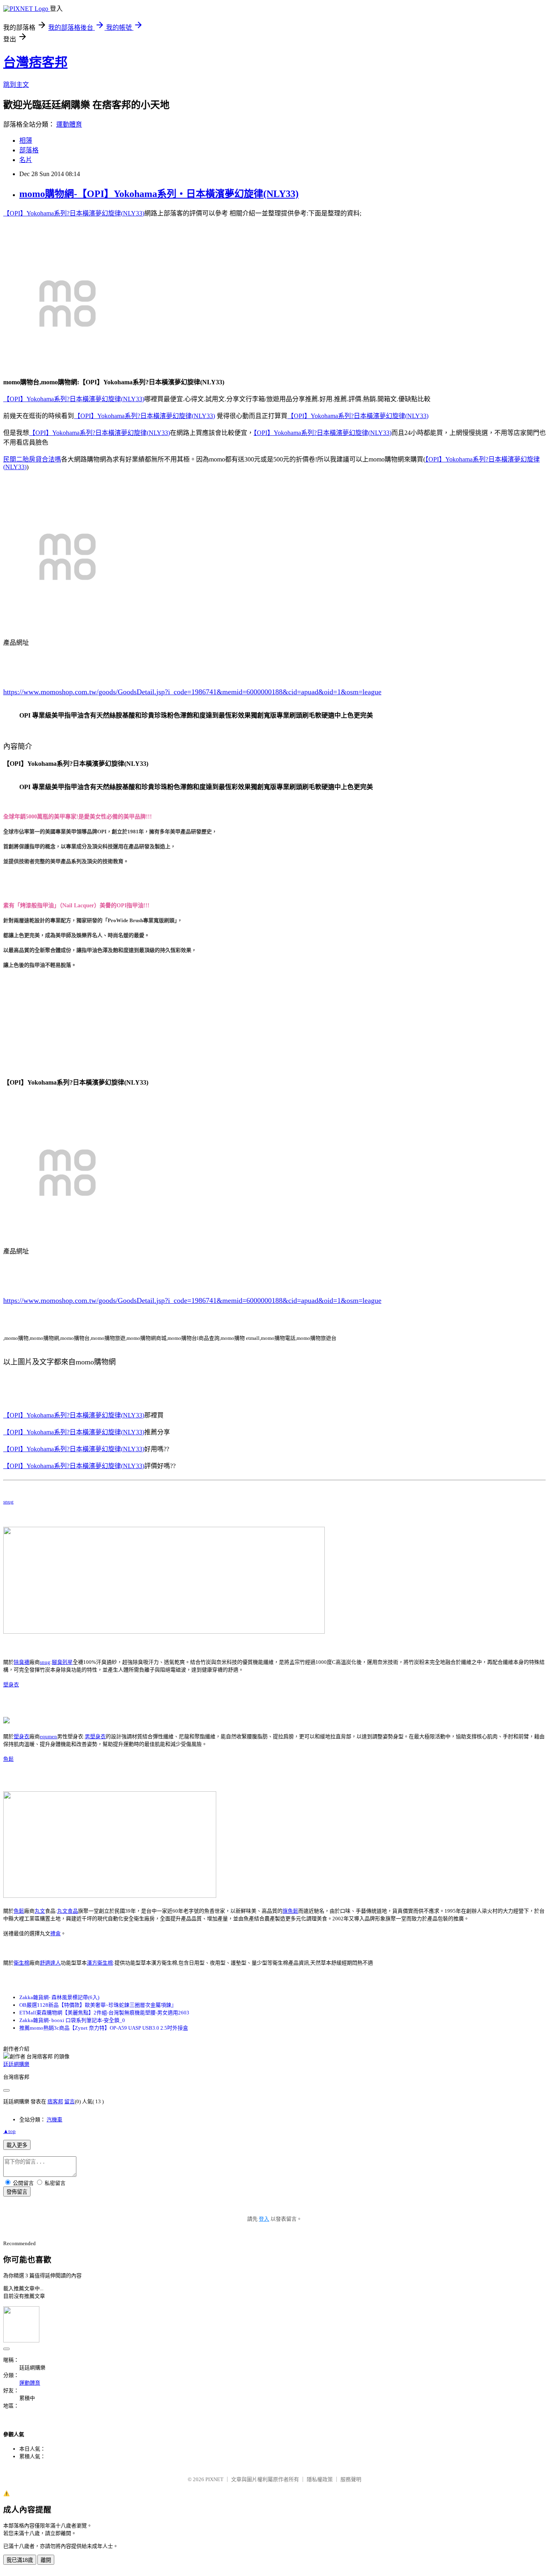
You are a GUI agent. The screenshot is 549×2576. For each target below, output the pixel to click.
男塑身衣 (95, 1736)
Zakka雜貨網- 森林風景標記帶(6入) (59, 1997)
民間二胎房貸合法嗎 (32, 459)
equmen (48, 1736)
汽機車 (54, 2120)
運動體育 (69, 124)
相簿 (26, 140)
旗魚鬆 (290, 1911)
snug (8, 1502)
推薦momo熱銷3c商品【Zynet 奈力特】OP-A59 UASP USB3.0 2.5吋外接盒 (104, 2028)
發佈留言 (17, 2192)
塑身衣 (11, 1685)
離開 (46, 2560)
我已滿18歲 (20, 2560)
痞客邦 (55, 2101)
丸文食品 (68, 1911)
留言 (70, 2101)
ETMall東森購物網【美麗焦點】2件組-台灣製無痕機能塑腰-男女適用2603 (104, 2013)
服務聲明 (351, 2479)
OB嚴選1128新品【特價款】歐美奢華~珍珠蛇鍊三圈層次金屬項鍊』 (98, 2005)
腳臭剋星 (62, 1662)
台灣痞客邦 (35, 62)
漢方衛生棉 (100, 1963)
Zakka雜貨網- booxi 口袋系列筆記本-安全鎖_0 (72, 2020)
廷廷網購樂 (16, 2064)
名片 (26, 160)
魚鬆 (8, 1759)
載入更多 (17, 2145)
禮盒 (55, 1933)
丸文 (40, 1911)
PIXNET (214, 2479)
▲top (9, 2131)
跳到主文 (16, 85)
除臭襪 (22, 1662)
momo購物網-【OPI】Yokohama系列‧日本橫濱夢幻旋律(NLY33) (159, 194)
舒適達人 (50, 1963)
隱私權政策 (320, 2479)
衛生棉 (22, 1963)
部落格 (29, 150)
